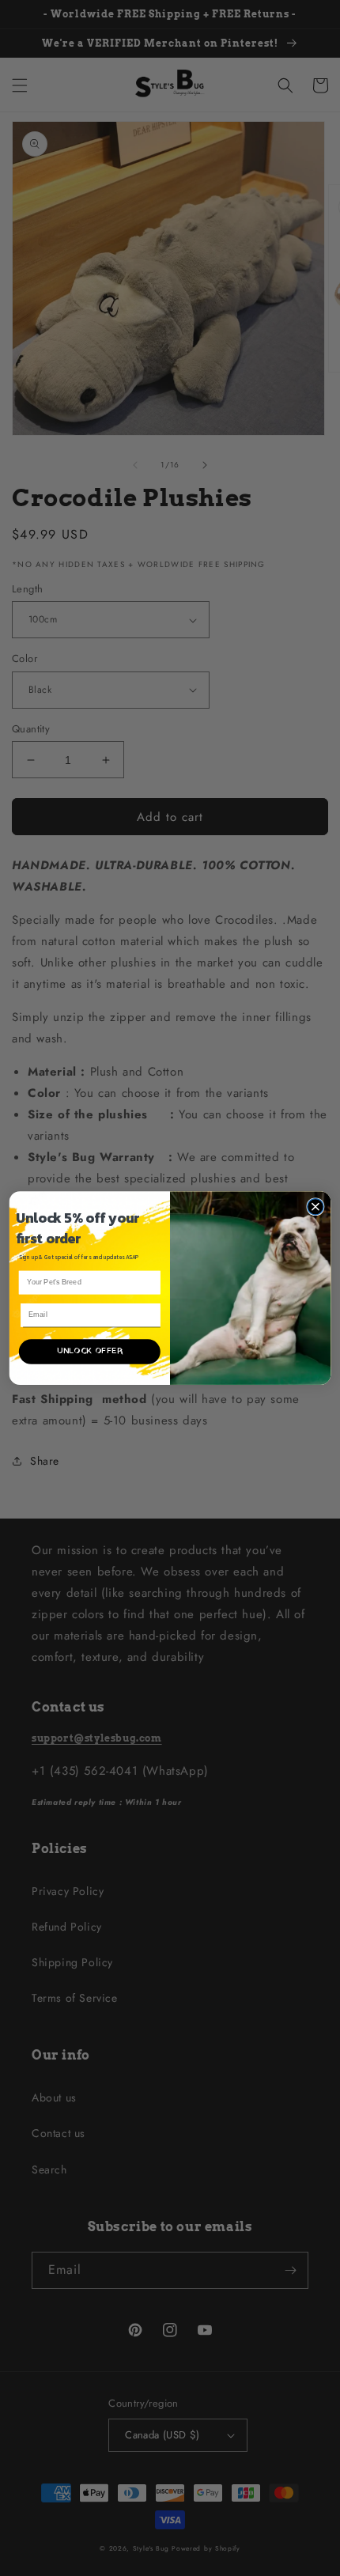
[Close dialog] (315, 1206)
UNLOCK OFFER (90, 1352)
